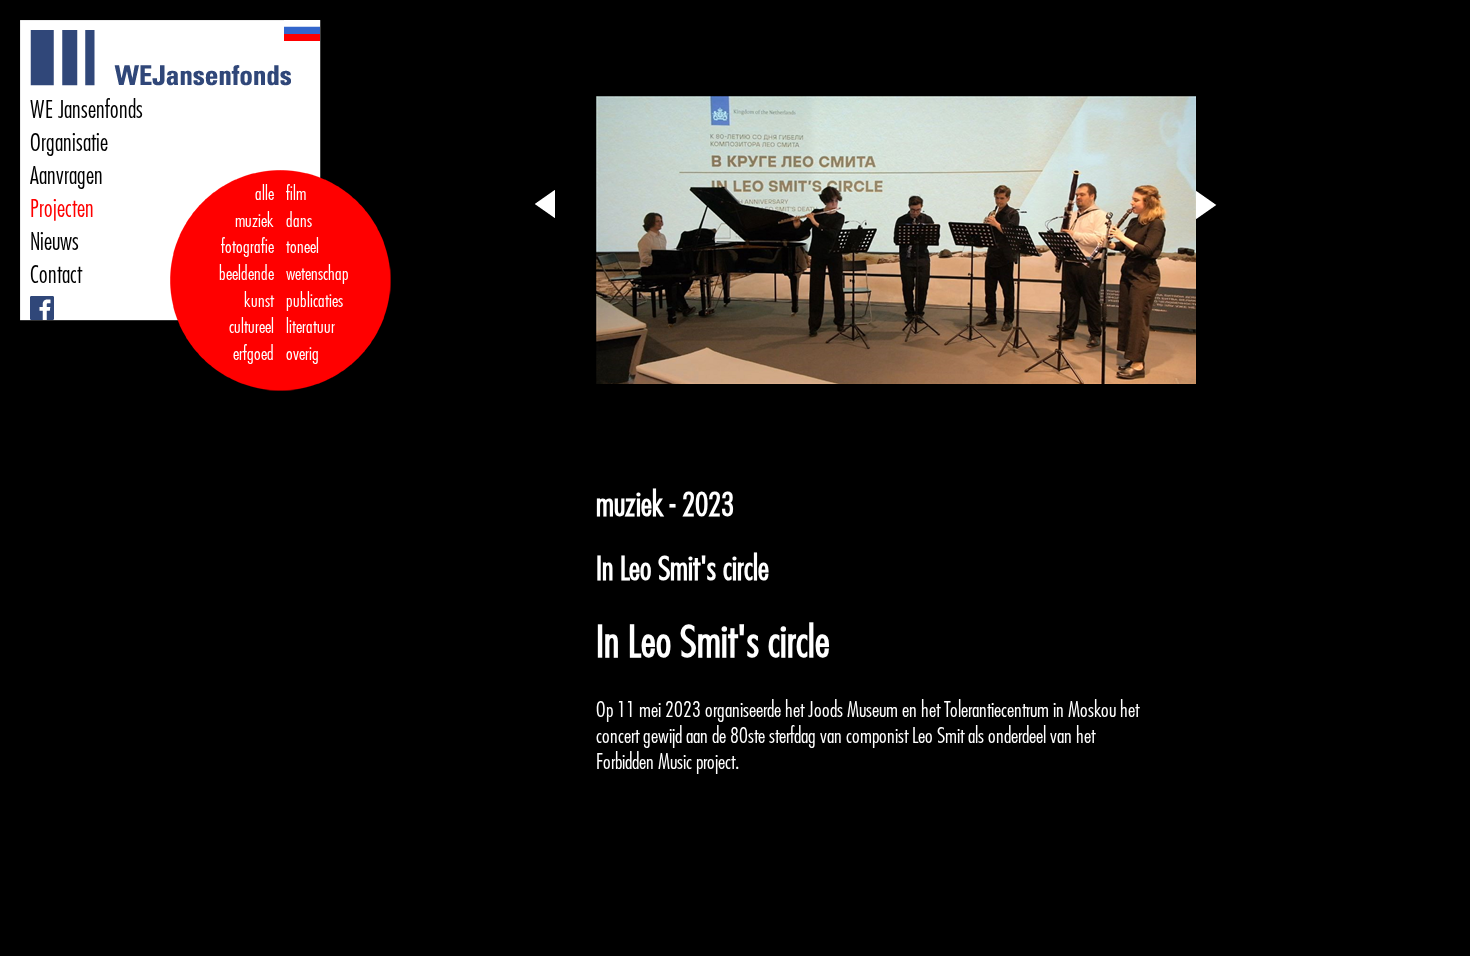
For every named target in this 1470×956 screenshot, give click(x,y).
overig (302, 354)
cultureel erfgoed (251, 340)
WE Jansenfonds (86, 110)
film (296, 194)
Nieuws (54, 242)
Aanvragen (66, 176)
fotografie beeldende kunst (246, 273)
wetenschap (317, 274)
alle (264, 194)
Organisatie (69, 143)
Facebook (34, 296)
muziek (254, 221)
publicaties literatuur (314, 314)
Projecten (62, 209)
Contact (56, 275)
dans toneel (303, 234)
